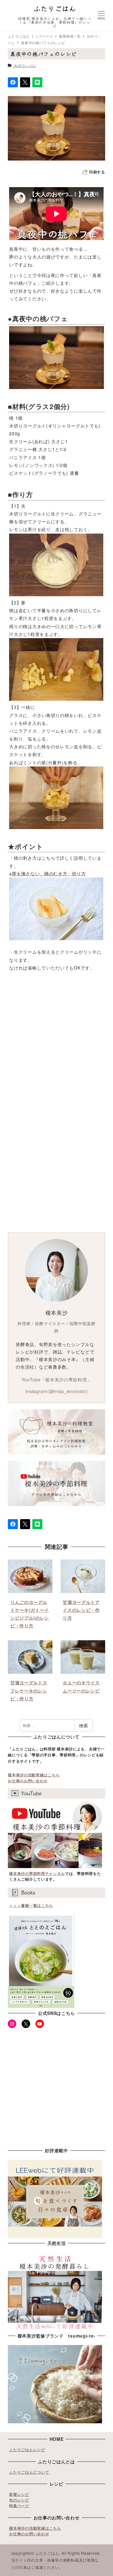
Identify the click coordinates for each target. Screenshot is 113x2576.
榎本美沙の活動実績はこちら (34, 1775)
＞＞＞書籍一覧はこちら (31, 1905)
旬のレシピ (19, 2500)
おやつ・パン (25, 65)
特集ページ (19, 2506)
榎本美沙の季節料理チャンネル (37, 1873)
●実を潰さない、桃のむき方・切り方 (47, 873)
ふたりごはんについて (29, 2472)
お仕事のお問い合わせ (28, 1781)
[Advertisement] (56, 1048)
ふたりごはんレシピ (27, 2450)
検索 (83, 1725)
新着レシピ (19, 2494)
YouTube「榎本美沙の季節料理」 (57, 1380)
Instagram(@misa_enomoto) (57, 1391)
